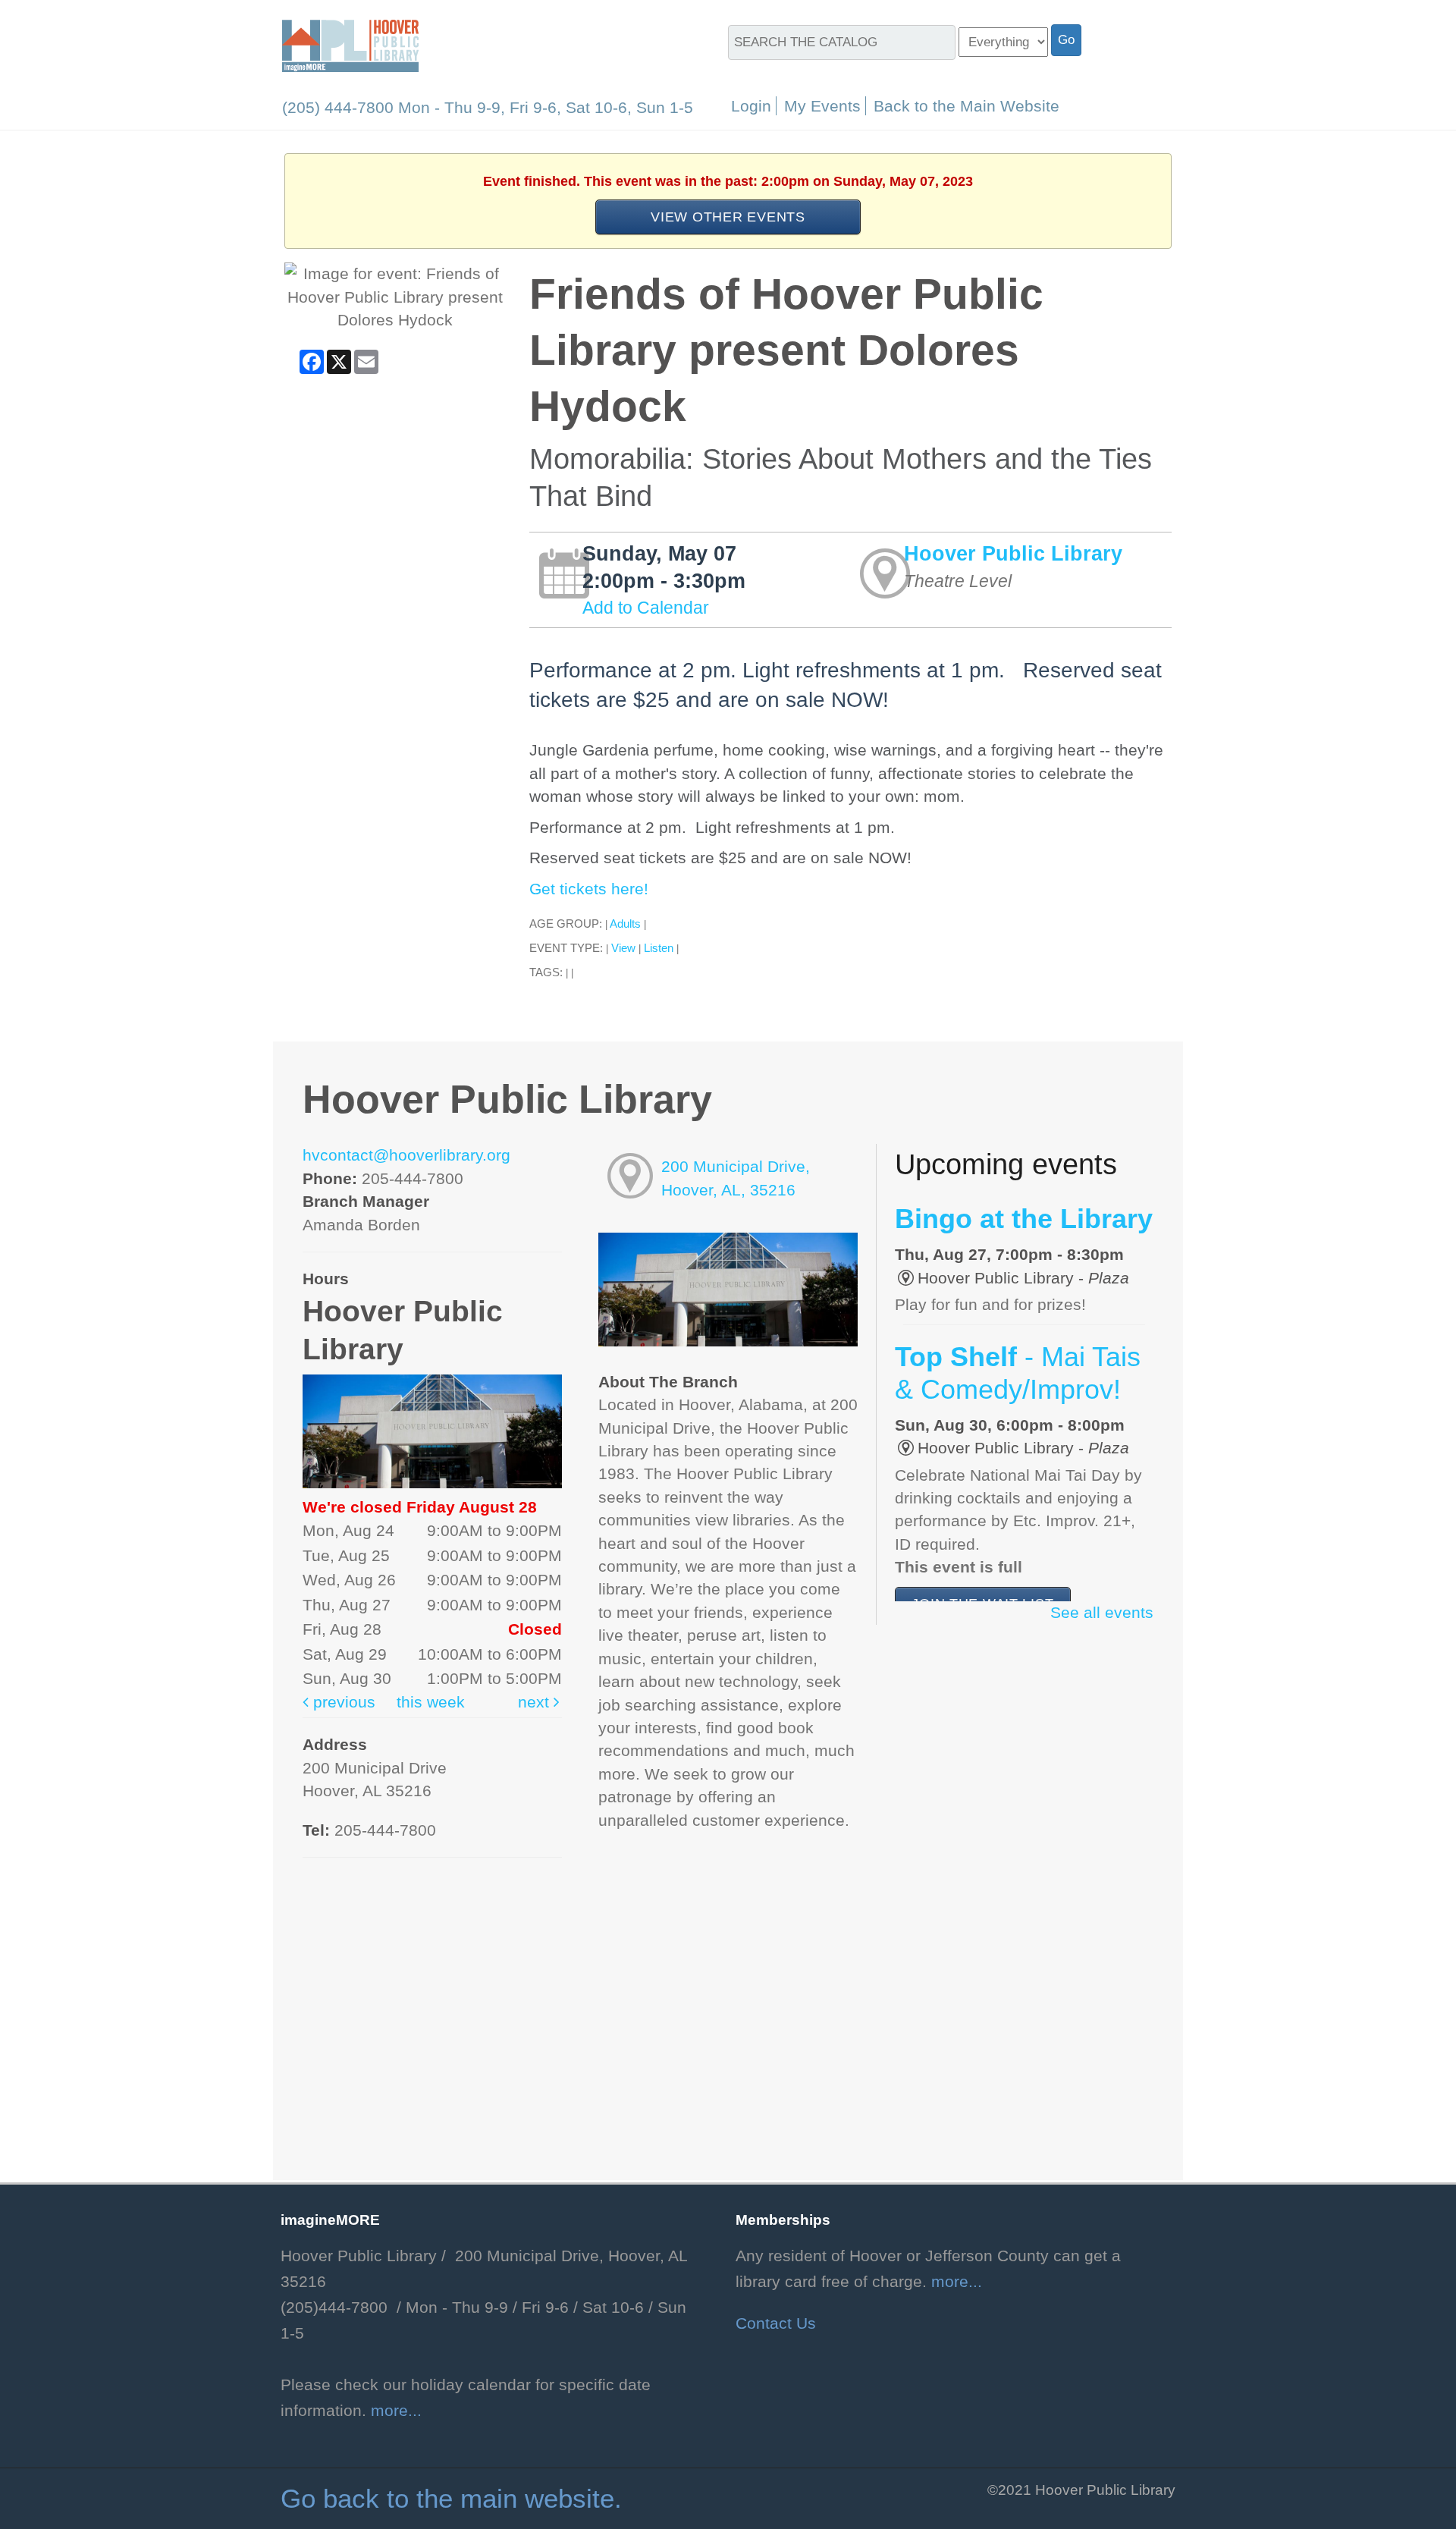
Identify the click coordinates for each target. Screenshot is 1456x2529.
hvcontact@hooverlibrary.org (406, 1155)
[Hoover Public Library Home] (350, 45)
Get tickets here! (589, 889)
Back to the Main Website (966, 106)
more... (396, 2411)
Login (751, 106)
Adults (625, 924)
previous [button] (342, 1702)
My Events (822, 106)
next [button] (536, 1702)
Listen (659, 948)
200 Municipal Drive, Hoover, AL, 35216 (736, 1178)
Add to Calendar (646, 608)
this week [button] (431, 1702)
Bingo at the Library (1024, 1219)
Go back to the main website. (451, 2499)
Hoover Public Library (1013, 553)
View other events (728, 217)
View (623, 948)
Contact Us (776, 2323)
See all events (1102, 1613)
